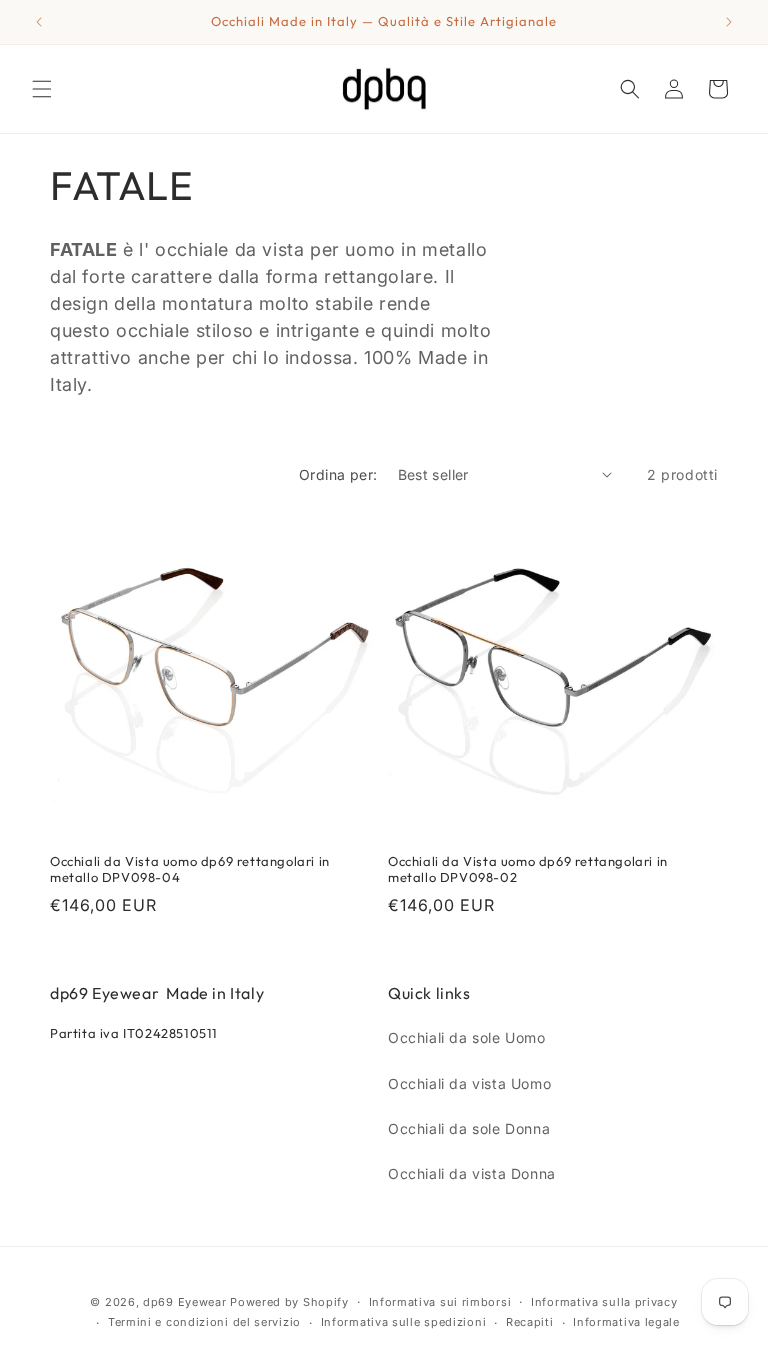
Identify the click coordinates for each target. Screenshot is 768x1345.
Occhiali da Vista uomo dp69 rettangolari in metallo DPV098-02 (528, 869)
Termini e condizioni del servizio (204, 1322)
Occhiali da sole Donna (469, 1128)
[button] (42, 89)
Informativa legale (626, 1322)
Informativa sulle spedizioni (404, 1322)
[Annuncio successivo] (729, 22)
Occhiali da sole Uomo (467, 1037)
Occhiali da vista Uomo (469, 1083)
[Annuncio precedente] (39, 22)
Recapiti (530, 1322)
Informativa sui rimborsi (440, 1302)
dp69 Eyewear (184, 1302)
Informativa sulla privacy (604, 1302)
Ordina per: (338, 474)
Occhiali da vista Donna (472, 1173)
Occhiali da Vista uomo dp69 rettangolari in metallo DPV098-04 (190, 869)
